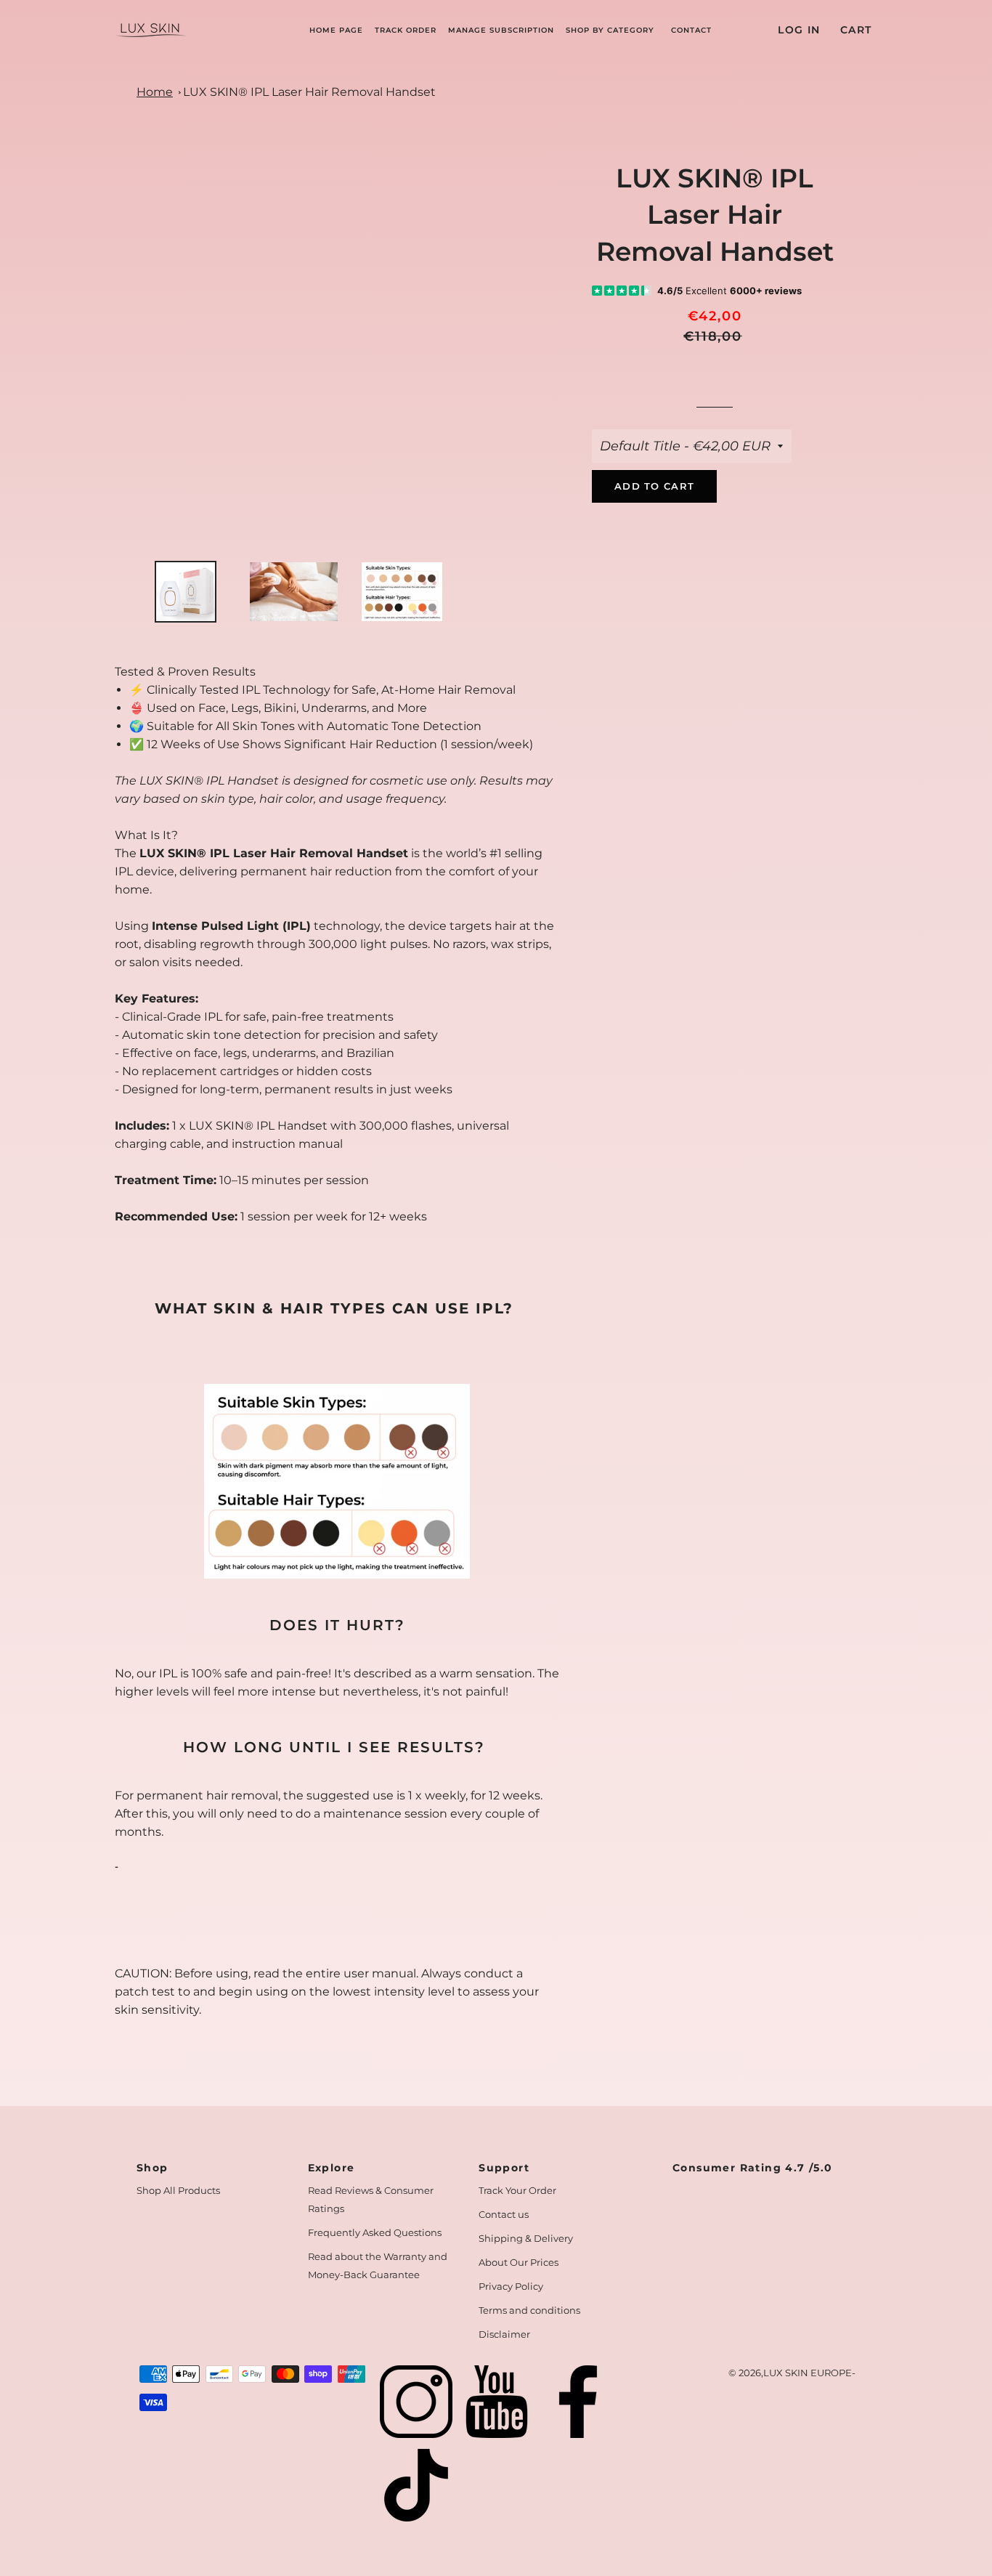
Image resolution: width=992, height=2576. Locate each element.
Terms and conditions (529, 2310)
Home (155, 92)
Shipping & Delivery (526, 2238)
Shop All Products (178, 2190)
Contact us (504, 2214)
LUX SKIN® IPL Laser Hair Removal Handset (309, 92)
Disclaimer (504, 2334)
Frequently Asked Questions (375, 2232)
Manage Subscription (501, 30)
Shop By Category (610, 30)
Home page (336, 30)
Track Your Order (517, 2190)
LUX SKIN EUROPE (808, 2373)
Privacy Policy (511, 2286)
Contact (691, 30)
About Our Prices (519, 2262)
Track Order (406, 30)
